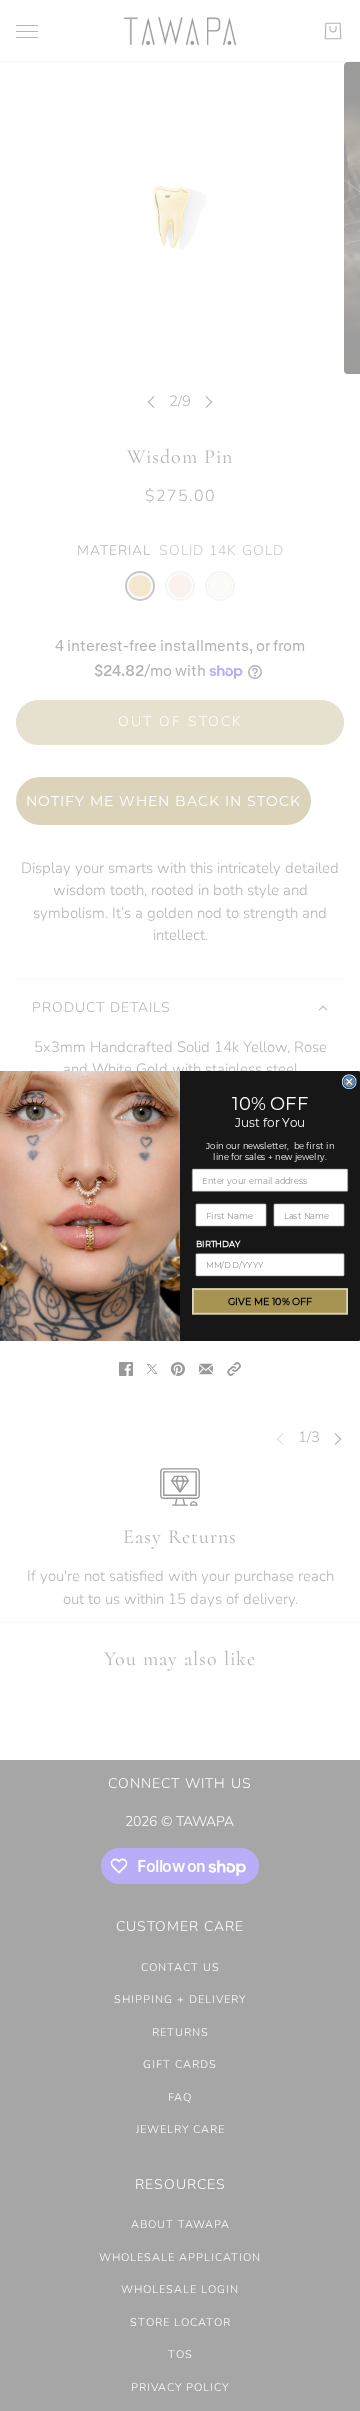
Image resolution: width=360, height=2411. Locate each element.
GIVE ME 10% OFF (270, 1300)
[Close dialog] (349, 1081)
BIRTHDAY (218, 1243)
